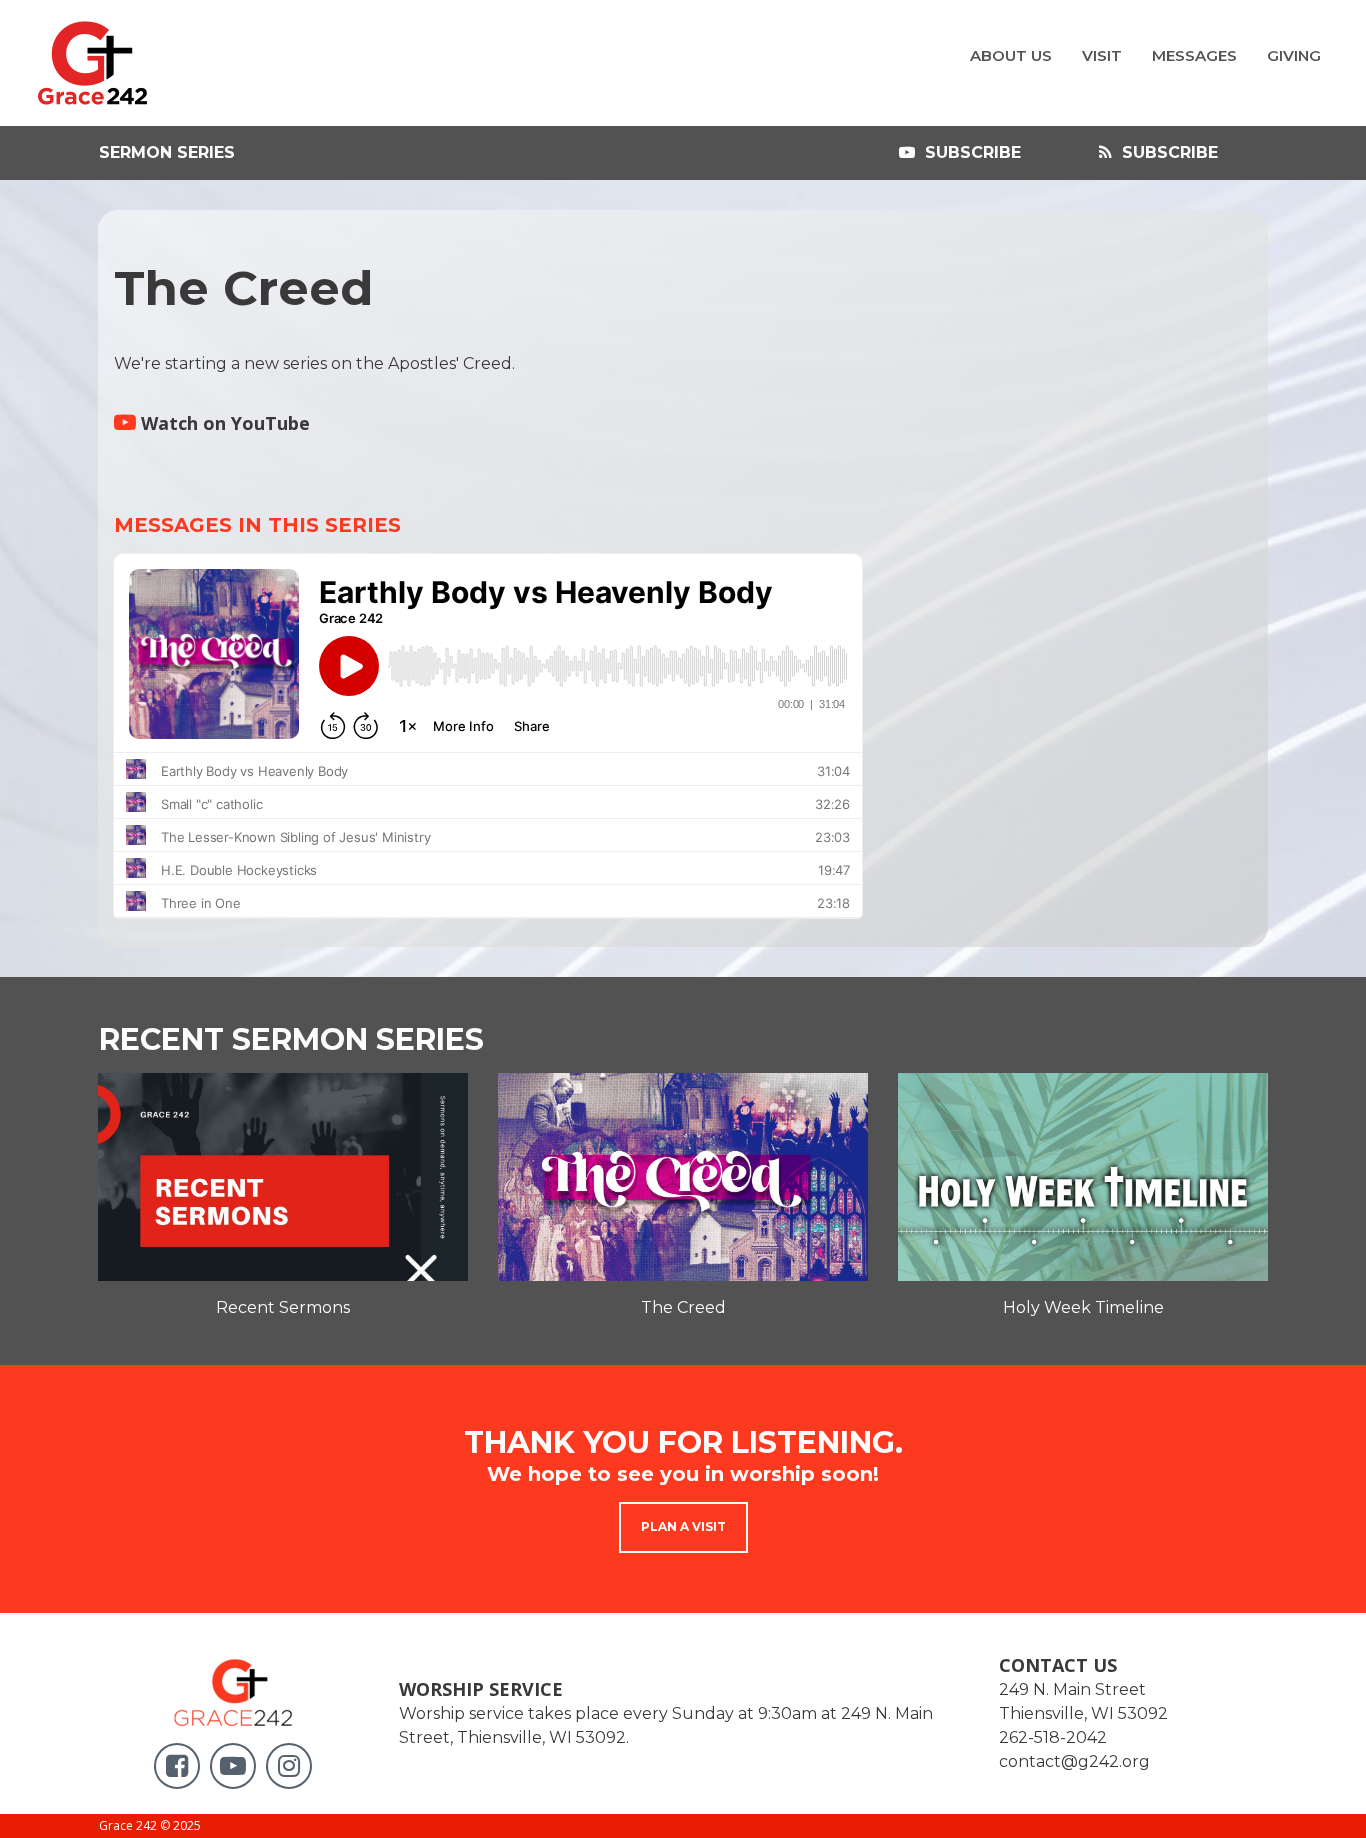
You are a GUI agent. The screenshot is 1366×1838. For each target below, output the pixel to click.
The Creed (683, 1307)
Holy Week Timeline (1083, 1307)
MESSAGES (1194, 55)
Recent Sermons (283, 1307)
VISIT (1102, 55)
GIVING (1294, 55)
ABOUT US (1011, 55)
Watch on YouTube (212, 423)
